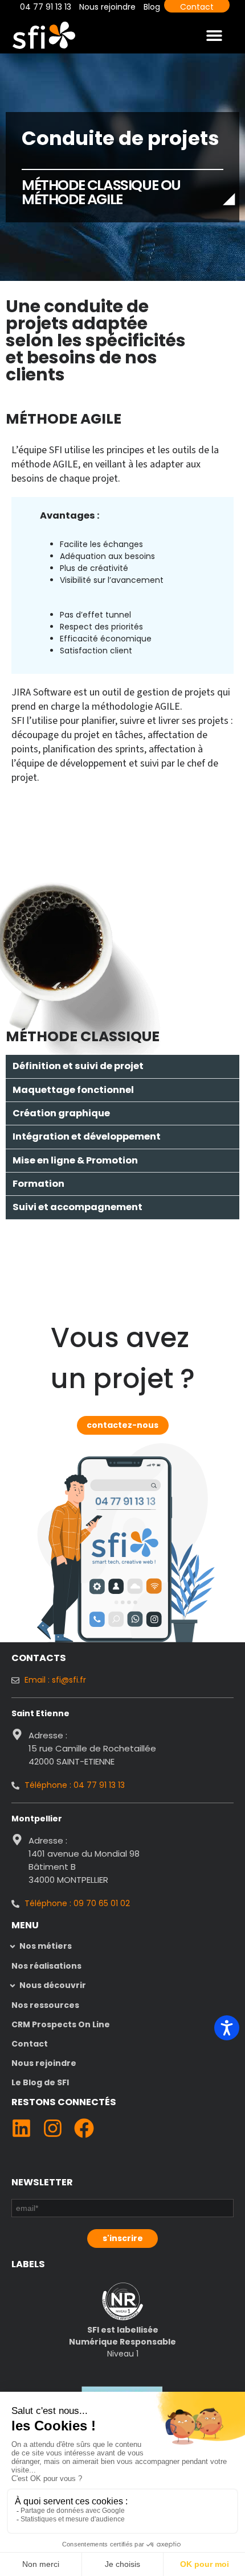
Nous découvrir (53, 1985)
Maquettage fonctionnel (73, 1090)
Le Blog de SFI (40, 2082)
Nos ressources (45, 2005)
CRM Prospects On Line (61, 2024)
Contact (30, 2044)
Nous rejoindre (44, 2063)
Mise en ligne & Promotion (75, 1160)
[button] (215, 35)
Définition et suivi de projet (78, 1066)
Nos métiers (46, 1946)
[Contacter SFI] (125, 1501)
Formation (38, 1184)
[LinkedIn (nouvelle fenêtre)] (21, 2128)
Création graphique (61, 1113)
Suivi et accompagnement (77, 1207)
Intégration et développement (87, 1136)
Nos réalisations (46, 1966)
